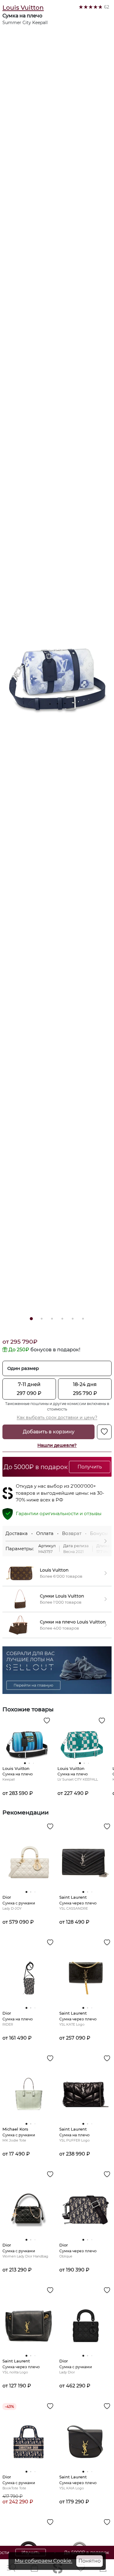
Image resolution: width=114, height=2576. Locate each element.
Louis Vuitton (23, 8)
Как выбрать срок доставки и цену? (57, 1418)
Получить (90, 1467)
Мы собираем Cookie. (43, 2561)
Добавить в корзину (49, 1432)
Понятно (90, 2561)
